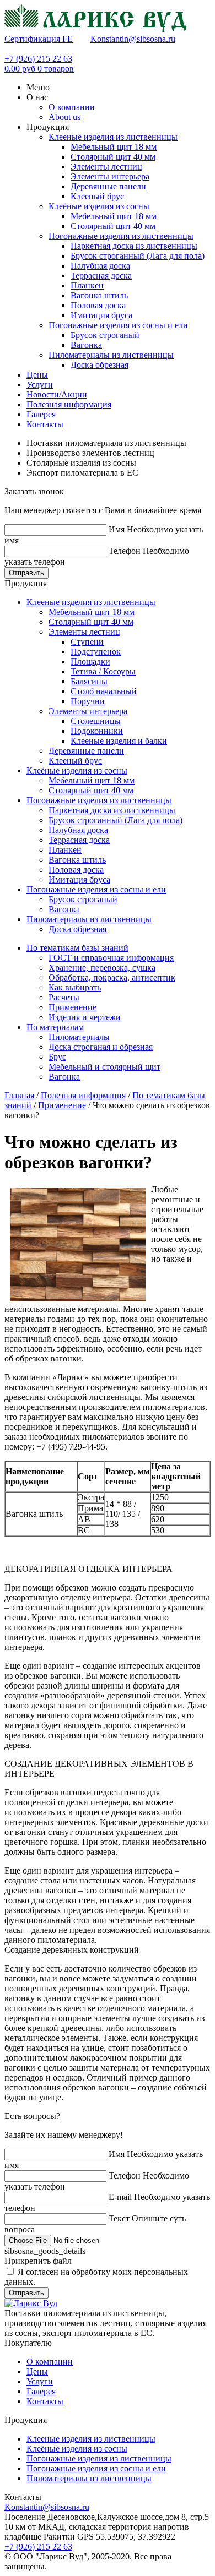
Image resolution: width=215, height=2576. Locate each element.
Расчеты (64, 997)
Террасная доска (101, 276)
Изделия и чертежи (85, 1017)
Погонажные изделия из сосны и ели (118, 325)
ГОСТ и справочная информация (111, 958)
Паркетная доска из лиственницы (134, 246)
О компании (50, 2362)
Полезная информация (83, 1095)
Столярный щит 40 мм (113, 157)
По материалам (55, 1027)
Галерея (41, 2391)
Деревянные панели (108, 186)
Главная (19, 1095)
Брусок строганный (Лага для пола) (138, 256)
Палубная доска (100, 266)
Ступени (87, 642)
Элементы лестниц (106, 167)
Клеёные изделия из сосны (99, 206)
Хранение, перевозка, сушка (102, 968)
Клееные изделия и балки (119, 741)
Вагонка (86, 345)
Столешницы (96, 721)
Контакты (45, 2401)
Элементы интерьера (110, 176)
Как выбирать (75, 987)
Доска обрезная (100, 365)
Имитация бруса (101, 315)
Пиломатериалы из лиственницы (111, 355)
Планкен (87, 285)
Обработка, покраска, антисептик (112, 977)
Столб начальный (104, 691)
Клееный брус (97, 196)
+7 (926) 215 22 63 (38, 59)
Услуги (40, 2381)
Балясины (89, 681)
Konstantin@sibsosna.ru (133, 39)
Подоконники (97, 731)
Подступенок (96, 652)
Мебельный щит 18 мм (114, 147)
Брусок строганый (105, 335)
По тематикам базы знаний (77, 948)
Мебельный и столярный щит (104, 1067)
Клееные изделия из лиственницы (113, 137)
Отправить (26, 573)
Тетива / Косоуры (103, 671)
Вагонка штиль (99, 295)
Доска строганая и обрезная (101, 1047)
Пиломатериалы (79, 1037)
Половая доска (98, 305)
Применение (72, 1007)
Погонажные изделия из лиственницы (121, 236)
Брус (57, 1057)
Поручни (88, 701)
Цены (37, 2371)
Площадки (90, 661)
